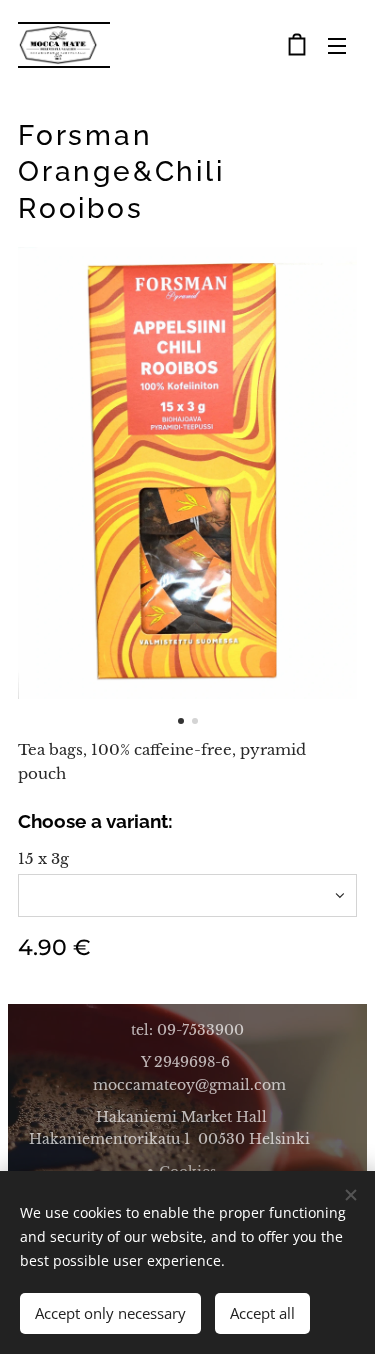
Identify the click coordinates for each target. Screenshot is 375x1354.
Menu (337, 45)
